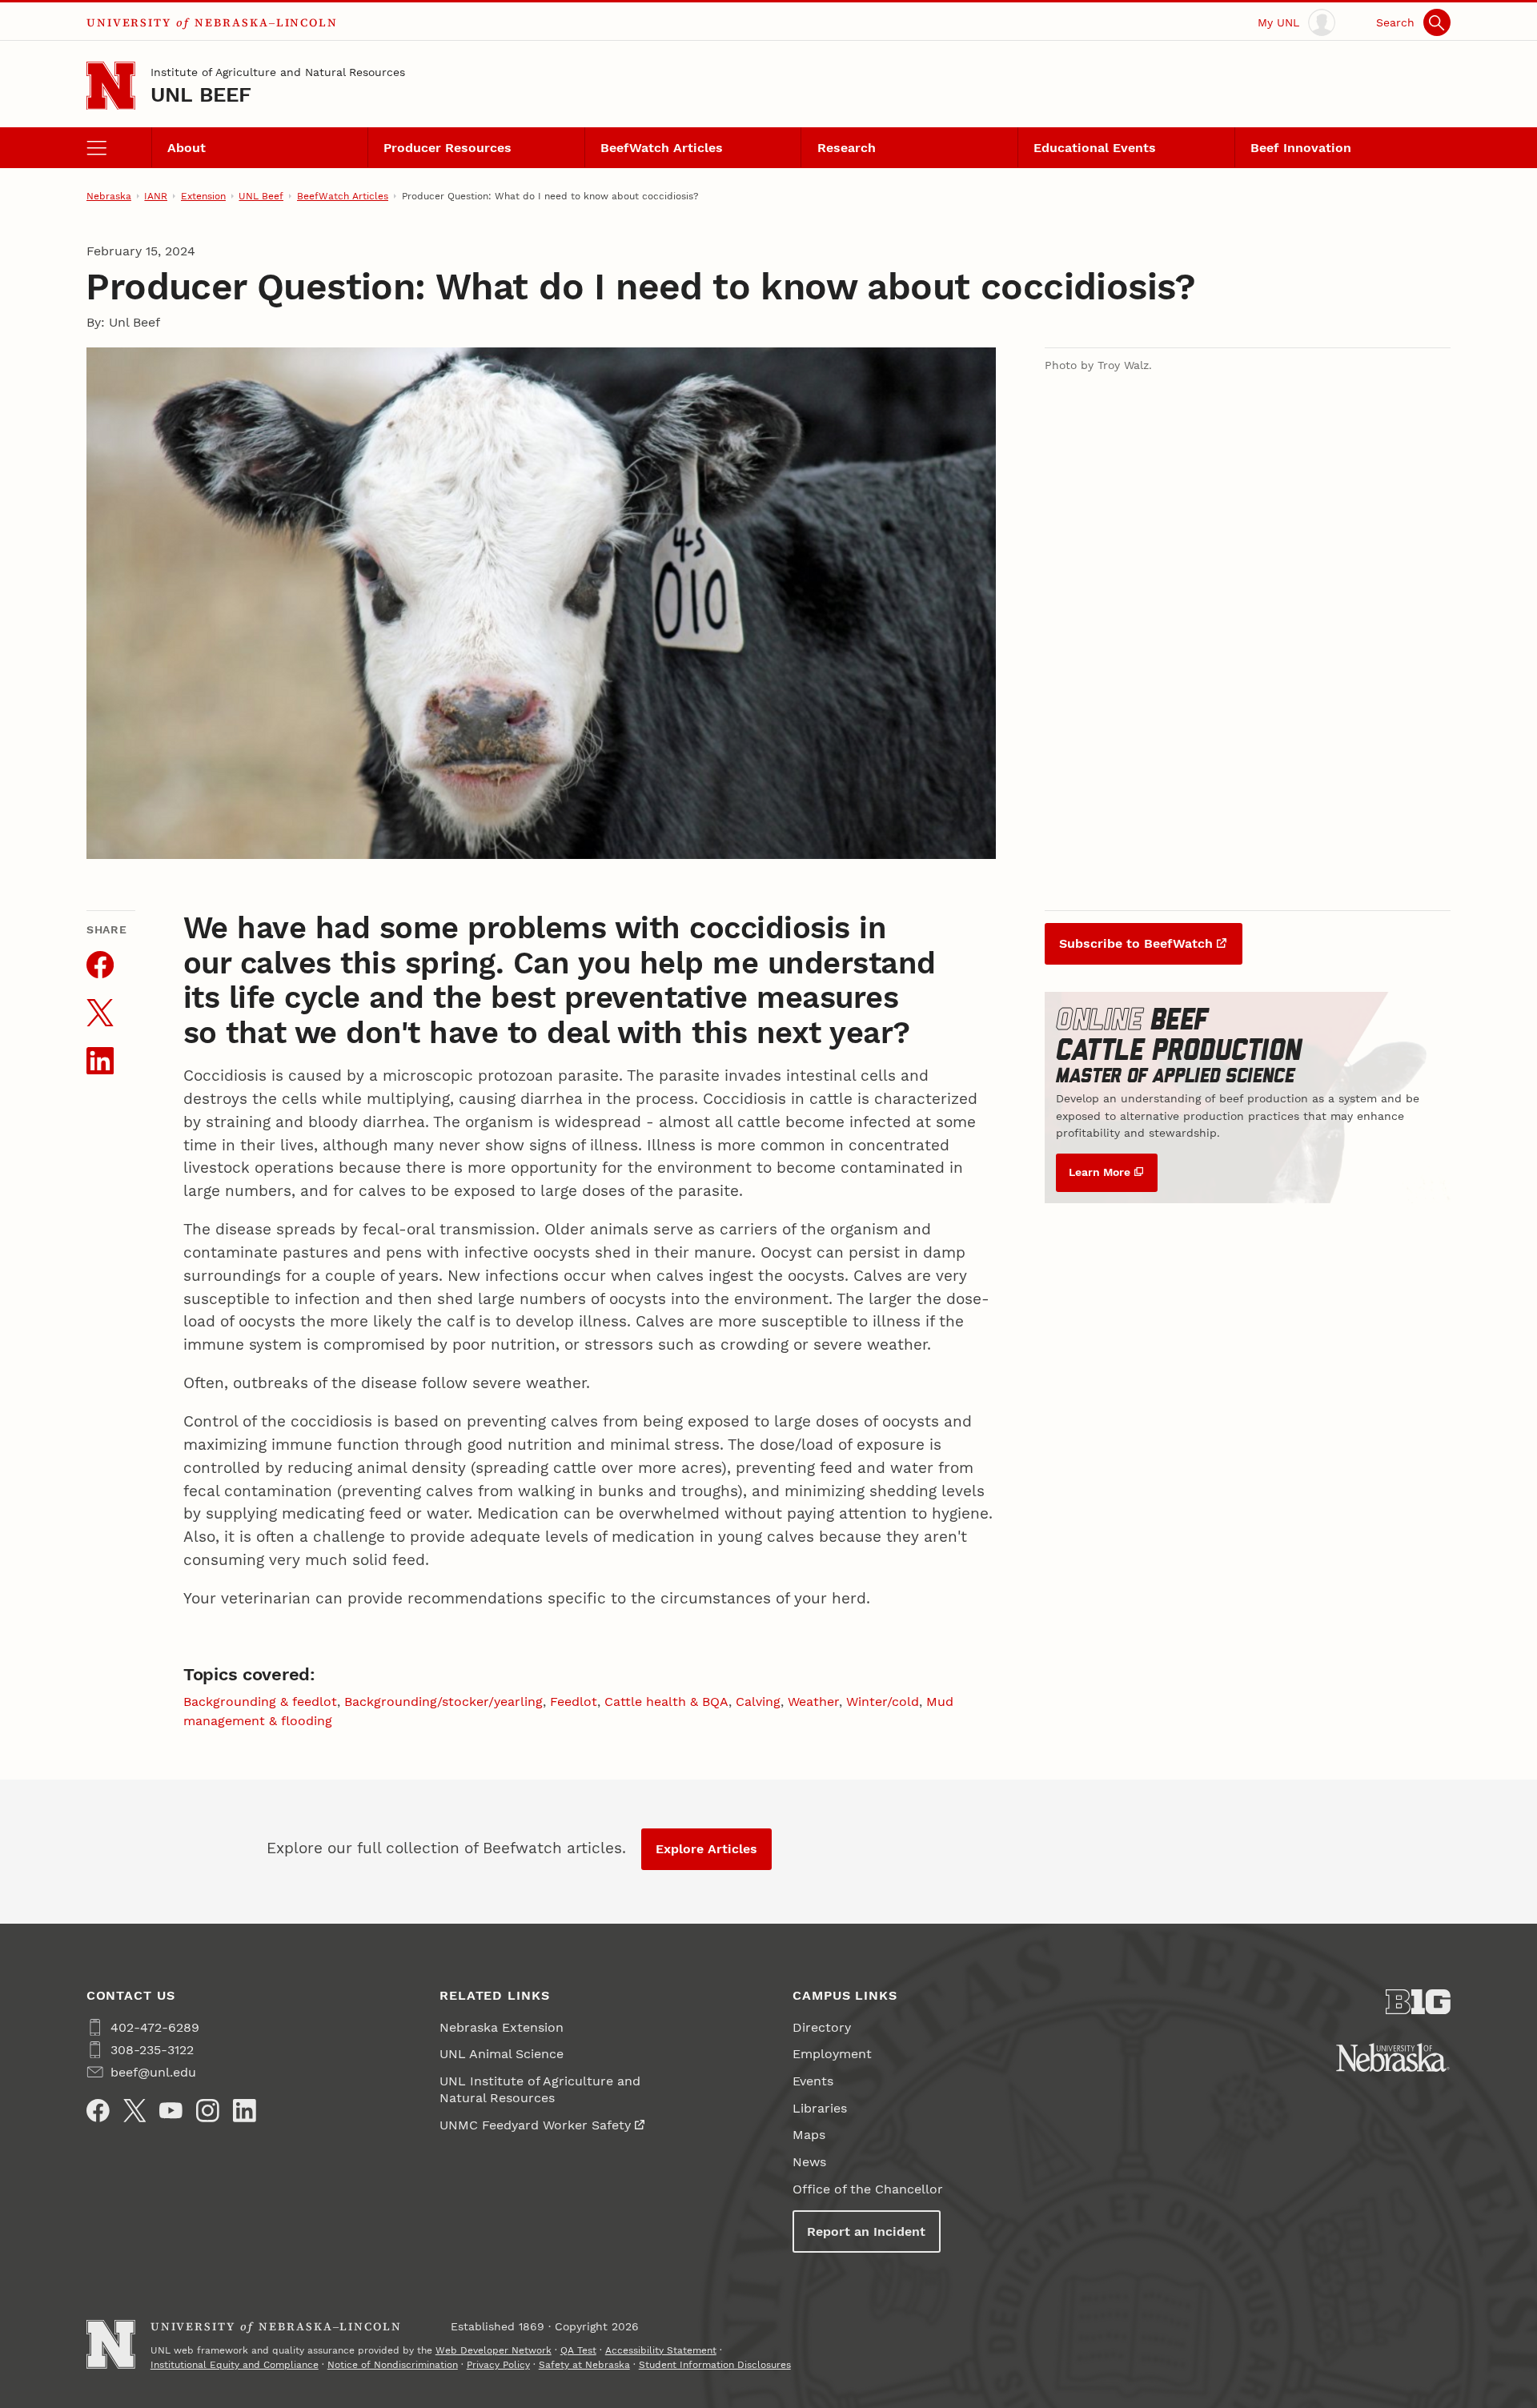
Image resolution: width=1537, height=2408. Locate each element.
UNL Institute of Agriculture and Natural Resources (540, 2089)
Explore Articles (706, 1849)
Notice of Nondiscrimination (393, 2365)
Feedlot (574, 1702)
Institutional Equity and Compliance (235, 2365)
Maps (809, 2135)
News (809, 2162)
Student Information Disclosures (715, 2365)
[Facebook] (98, 2111)
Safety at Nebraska (584, 2365)
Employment (832, 2054)
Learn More (1100, 1172)
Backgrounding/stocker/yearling (443, 1702)
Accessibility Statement (661, 2350)
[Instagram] (208, 2111)
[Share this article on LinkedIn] (100, 1061)
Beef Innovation (1301, 148)
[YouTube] (171, 2111)
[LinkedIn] (245, 2111)
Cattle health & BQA (666, 1702)
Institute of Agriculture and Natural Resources (278, 72)
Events (813, 2081)
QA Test (578, 2350)
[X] (135, 2111)
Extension (203, 196)
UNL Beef (201, 94)
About (187, 148)
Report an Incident (866, 2231)
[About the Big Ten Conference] (1418, 2002)
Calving (758, 1702)
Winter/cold (883, 1702)
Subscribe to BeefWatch (1136, 943)
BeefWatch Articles (662, 148)
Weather (813, 1702)
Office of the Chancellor (868, 2189)
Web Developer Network (494, 2350)
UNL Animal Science (502, 2054)
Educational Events (1095, 148)
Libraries (820, 2108)
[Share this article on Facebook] (100, 965)
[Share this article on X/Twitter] (100, 1013)
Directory (822, 2027)
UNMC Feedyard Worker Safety (535, 2125)
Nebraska (109, 196)
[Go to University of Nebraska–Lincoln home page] (111, 86)
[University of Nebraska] (1393, 2057)
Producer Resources (447, 148)
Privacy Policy (498, 2365)
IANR (156, 196)
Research (847, 148)
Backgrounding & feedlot (260, 1702)
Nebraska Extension (502, 2027)
